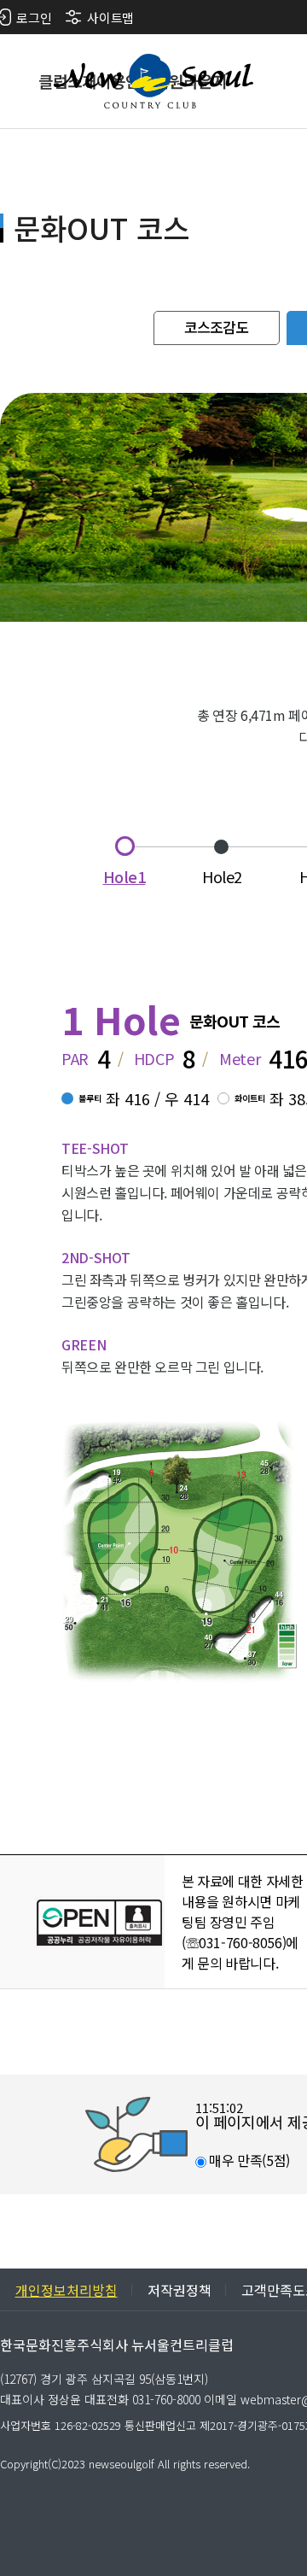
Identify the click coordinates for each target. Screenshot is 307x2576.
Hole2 (222, 876)
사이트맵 (110, 18)
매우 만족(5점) (248, 2160)
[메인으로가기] (153, 81)
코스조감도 (217, 327)
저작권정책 (180, 2290)
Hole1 (125, 876)
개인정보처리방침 (67, 2290)
